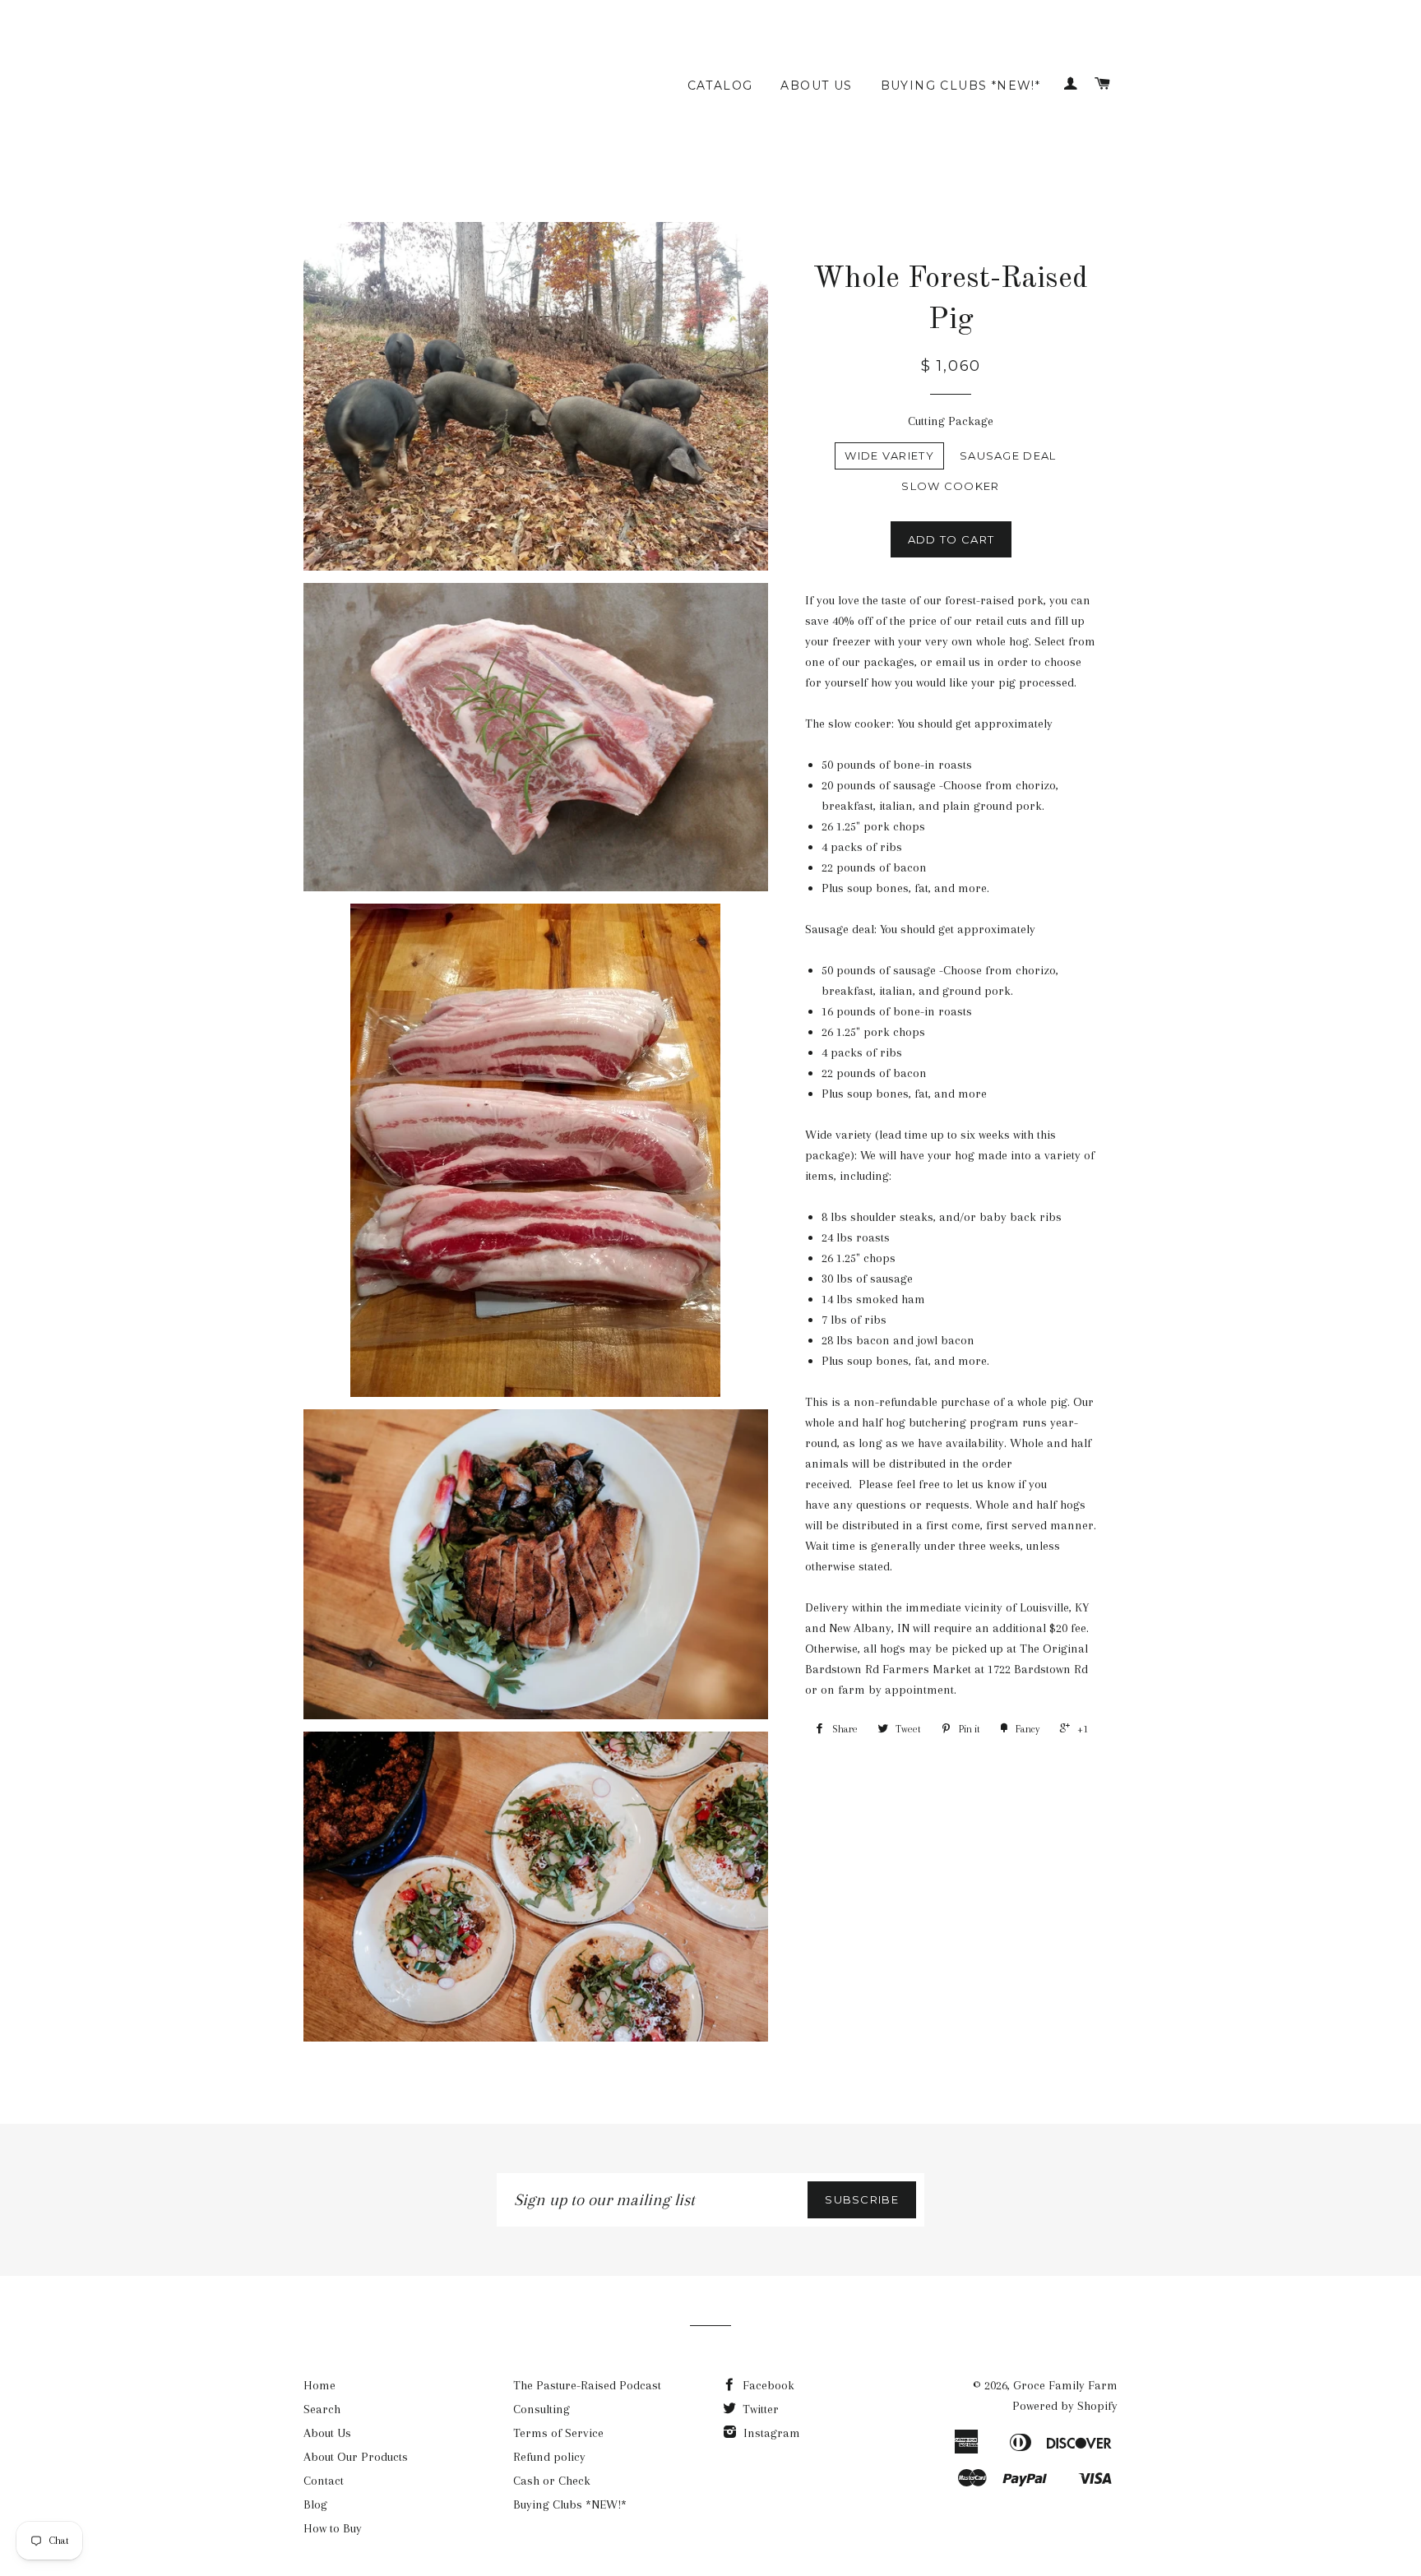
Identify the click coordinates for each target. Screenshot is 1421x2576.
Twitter (759, 2409)
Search (322, 2409)
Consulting (542, 2409)
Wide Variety (889, 456)
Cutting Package (951, 421)
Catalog (720, 86)
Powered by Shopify (1065, 2406)
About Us (816, 86)
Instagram (770, 2433)
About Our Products (356, 2457)
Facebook (767, 2385)
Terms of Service (558, 2433)
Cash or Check (552, 2481)
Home (319, 2385)
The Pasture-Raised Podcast (587, 2385)
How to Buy (333, 2528)
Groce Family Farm (1065, 2385)
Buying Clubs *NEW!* (961, 86)
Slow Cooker (950, 486)
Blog (315, 2504)
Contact (324, 2481)
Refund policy (549, 2457)
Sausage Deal (1008, 456)
